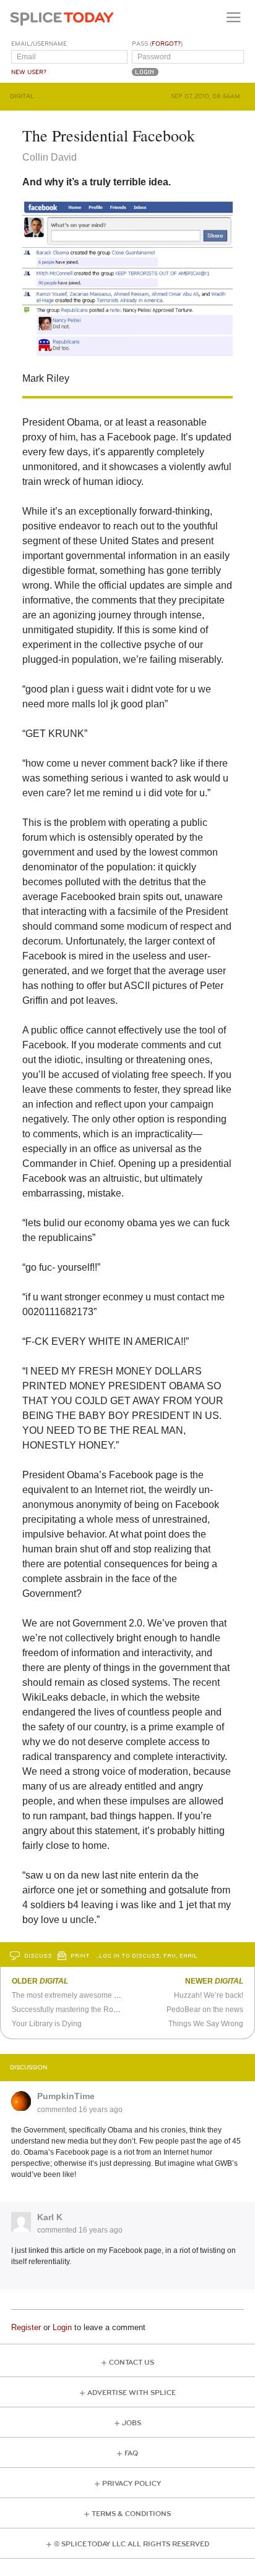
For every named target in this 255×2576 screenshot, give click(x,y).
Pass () (157, 44)
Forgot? (166, 44)
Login (62, 2327)
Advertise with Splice (132, 2393)
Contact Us (132, 2363)
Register (26, 2327)
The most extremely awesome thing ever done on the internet (114, 1995)
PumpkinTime (66, 2096)
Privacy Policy (132, 2484)
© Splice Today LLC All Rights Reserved (132, 2544)
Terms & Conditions (131, 2514)
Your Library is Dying (47, 2024)
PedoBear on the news (205, 2010)
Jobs (132, 2423)
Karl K (50, 2217)
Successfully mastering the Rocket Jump (80, 2010)
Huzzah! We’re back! (209, 1995)
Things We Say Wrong (206, 2024)
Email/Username (39, 44)
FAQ (131, 2453)
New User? (29, 72)
